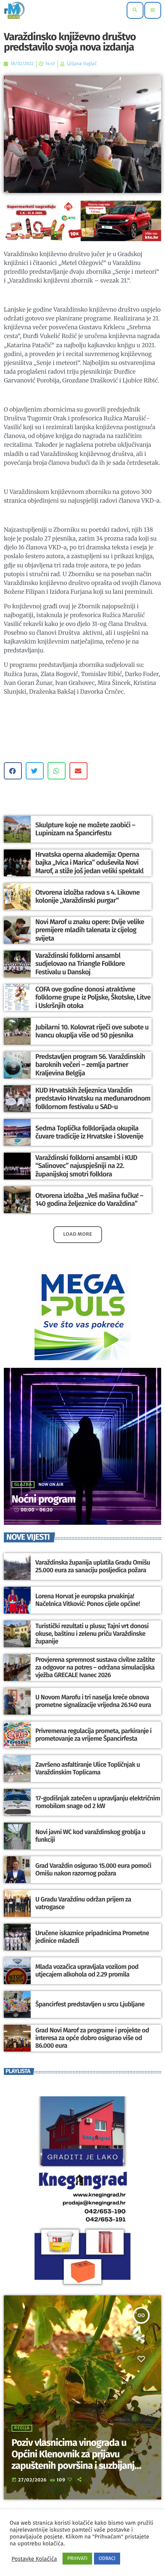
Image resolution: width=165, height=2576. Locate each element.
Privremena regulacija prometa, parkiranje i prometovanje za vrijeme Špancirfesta (93, 1735)
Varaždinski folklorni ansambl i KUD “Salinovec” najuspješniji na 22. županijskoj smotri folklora (86, 1166)
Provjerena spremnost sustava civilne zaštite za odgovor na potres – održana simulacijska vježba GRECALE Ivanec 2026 (95, 1668)
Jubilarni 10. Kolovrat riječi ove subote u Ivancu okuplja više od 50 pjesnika (92, 1031)
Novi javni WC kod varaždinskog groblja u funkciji (90, 1836)
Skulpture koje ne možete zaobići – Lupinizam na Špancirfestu (85, 829)
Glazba (23, 1485)
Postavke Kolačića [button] (34, 2559)
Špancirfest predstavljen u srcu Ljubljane (90, 2004)
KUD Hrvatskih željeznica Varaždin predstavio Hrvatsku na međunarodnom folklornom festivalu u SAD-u (93, 1099)
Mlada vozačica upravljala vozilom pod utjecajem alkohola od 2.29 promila (87, 1971)
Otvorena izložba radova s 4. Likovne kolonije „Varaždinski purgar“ (87, 897)
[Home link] (14, 10)
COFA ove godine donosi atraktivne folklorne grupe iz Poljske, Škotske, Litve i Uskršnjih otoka (93, 997)
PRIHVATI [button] (77, 2559)
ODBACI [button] (107, 2559)
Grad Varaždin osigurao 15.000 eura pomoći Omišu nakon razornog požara (93, 1870)
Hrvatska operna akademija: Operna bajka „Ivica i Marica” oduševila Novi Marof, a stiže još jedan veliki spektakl (89, 863)
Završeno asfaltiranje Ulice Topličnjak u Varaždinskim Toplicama (88, 1769)
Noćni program (43, 1500)
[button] (13, 771)
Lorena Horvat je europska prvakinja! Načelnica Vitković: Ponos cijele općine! (88, 1600)
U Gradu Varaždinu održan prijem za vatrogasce (83, 1903)
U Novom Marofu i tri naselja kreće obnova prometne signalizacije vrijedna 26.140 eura (93, 1701)
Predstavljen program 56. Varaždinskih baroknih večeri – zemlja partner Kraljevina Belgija (90, 1065)
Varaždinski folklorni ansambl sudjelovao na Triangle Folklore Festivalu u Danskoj (80, 964)
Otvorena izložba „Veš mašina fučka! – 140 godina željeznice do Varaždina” (89, 1200)
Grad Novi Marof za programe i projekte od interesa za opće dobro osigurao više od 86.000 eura (92, 2038)
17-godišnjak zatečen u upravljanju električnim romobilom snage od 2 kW (98, 1802)
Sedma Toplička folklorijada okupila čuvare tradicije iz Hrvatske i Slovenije (89, 1132)
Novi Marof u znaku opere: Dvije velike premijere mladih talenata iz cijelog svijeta (90, 930)
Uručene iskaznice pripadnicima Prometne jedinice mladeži (92, 1937)
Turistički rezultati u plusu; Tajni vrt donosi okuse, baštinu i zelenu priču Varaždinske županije (92, 1634)
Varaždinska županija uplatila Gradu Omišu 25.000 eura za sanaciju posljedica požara (93, 1567)
